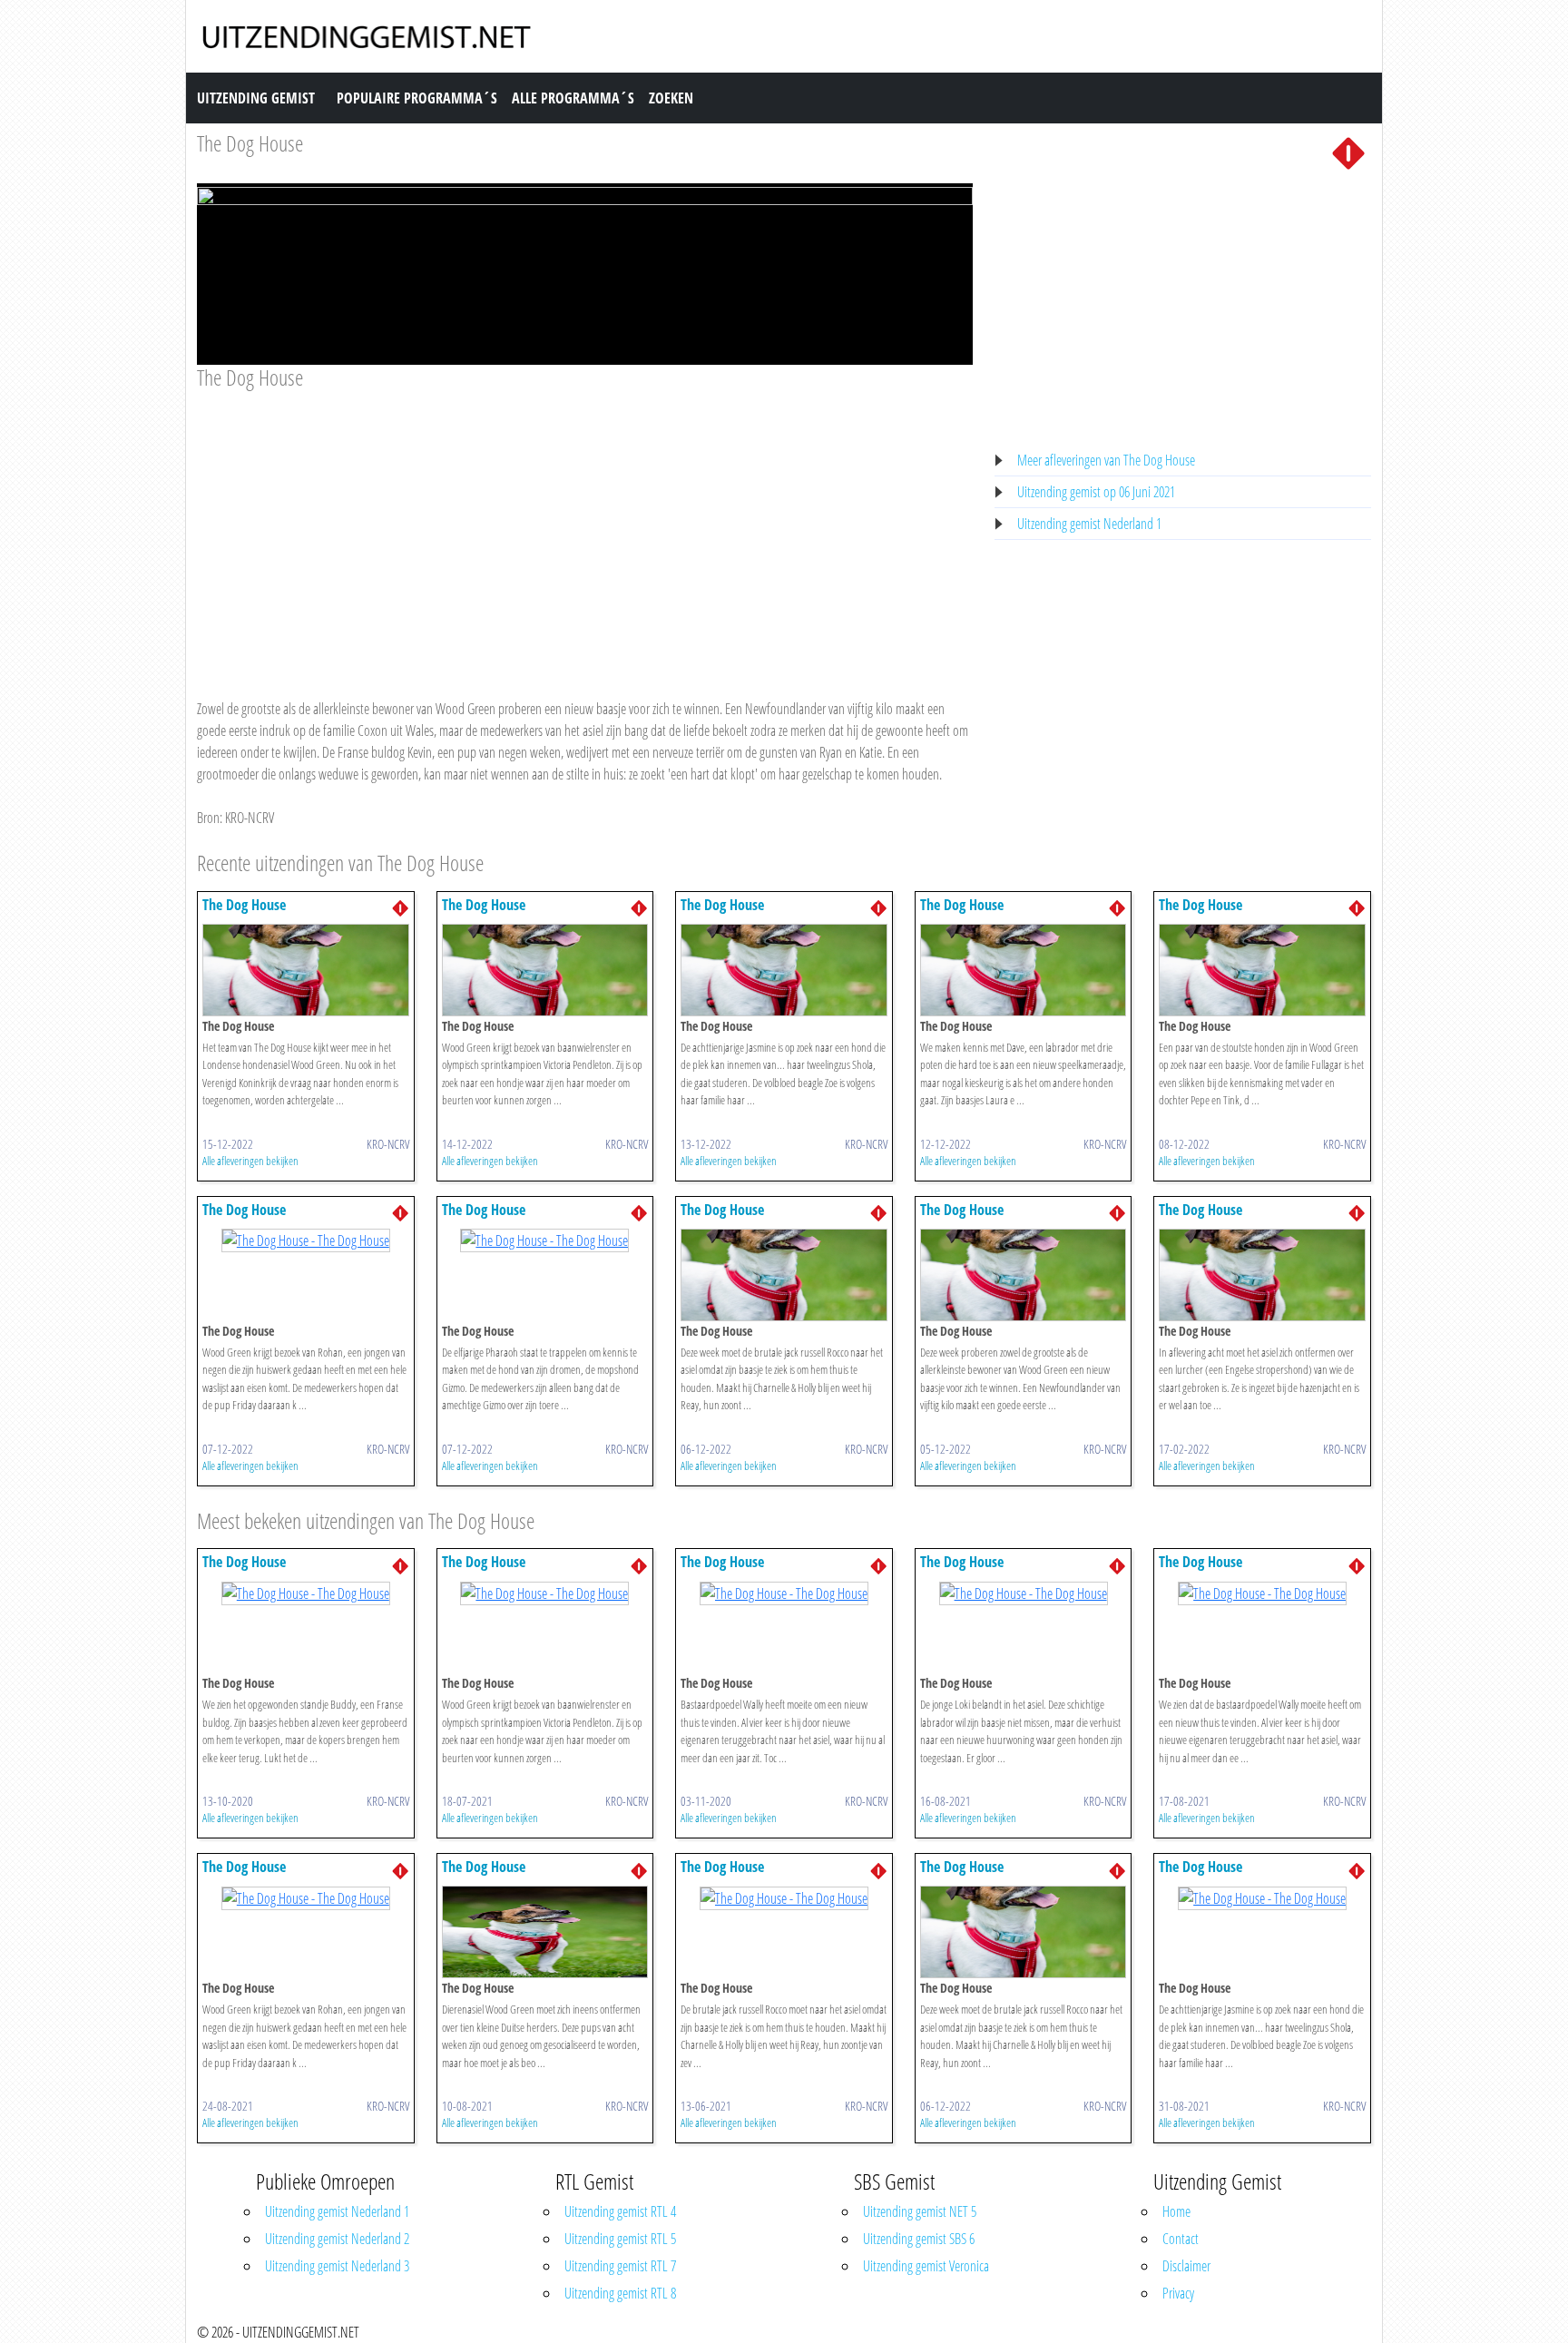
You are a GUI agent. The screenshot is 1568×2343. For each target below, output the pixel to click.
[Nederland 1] (1348, 152)
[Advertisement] (585, 527)
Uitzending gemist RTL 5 (620, 2239)
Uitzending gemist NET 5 (920, 2211)
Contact (1181, 2239)
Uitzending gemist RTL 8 (620, 2293)
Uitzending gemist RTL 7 (620, 2266)
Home (1176, 2211)
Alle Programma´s (573, 98)
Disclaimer (1186, 2266)
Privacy (1178, 2293)
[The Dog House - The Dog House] (306, 968)
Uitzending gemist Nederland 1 (1089, 524)
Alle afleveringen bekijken (250, 1161)
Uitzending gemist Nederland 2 (337, 2239)
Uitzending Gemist (256, 98)
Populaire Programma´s (417, 98)
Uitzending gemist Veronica (926, 2266)
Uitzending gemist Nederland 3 (337, 2266)
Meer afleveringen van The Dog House (1106, 460)
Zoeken (671, 98)
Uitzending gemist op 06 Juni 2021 (1096, 492)
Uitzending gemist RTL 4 (620, 2211)
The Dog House (250, 143)
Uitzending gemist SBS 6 (919, 2239)
